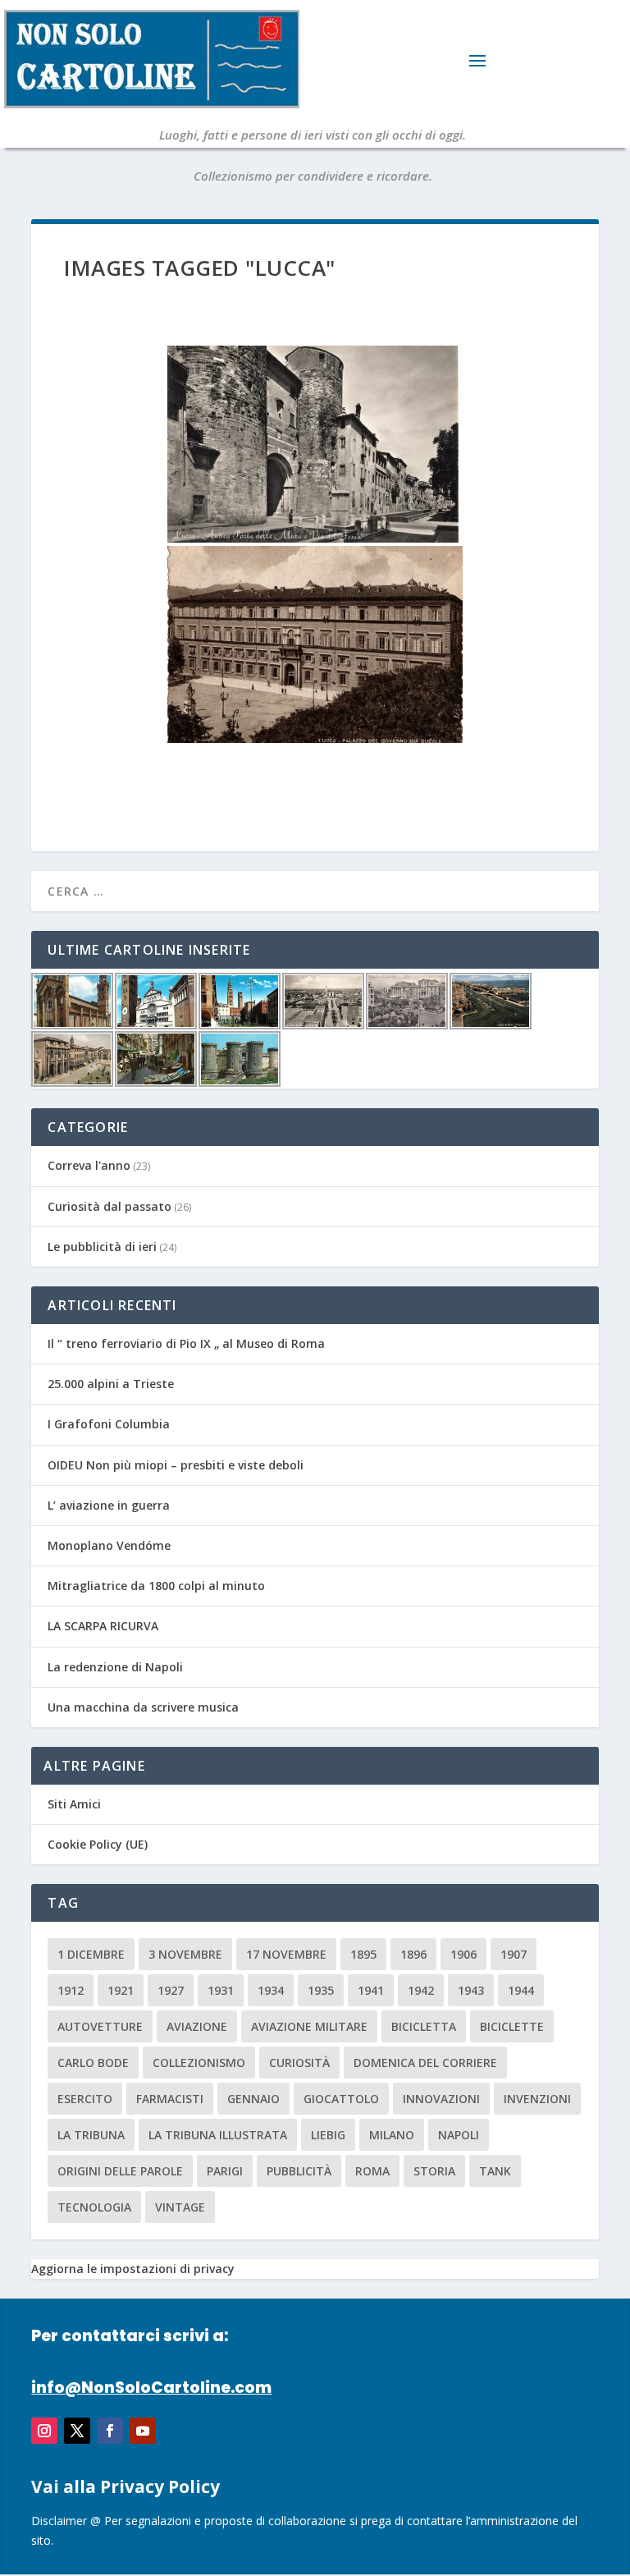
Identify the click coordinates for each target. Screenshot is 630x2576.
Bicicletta (424, 2026)
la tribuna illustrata (218, 2135)
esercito (85, 2099)
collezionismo (199, 2063)
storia (434, 2171)
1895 (363, 1954)
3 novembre (185, 1954)
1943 (471, 1990)
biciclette (512, 2026)
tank (495, 2171)
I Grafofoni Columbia (109, 1424)
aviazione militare (309, 2026)
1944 (521, 1990)
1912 (71, 1990)
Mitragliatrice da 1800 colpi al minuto (156, 1586)
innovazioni (441, 2099)
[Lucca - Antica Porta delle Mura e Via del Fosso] (315, 444)
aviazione (197, 2026)
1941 (371, 1990)
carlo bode (93, 2063)
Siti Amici (74, 1804)
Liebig (328, 2135)
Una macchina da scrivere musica (143, 1707)
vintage (180, 2207)
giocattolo (341, 2099)
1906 (463, 1954)
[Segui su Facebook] (110, 2431)
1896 (413, 1954)
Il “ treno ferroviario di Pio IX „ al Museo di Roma (186, 1343)
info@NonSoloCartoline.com (151, 2388)
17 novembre (286, 1954)
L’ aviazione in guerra (109, 1505)
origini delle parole (120, 2171)
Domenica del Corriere (425, 2063)
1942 (421, 1990)
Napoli (459, 2135)
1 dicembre (91, 1954)
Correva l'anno (89, 1165)
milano (392, 2135)
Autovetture (100, 2026)
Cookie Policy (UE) (98, 1844)
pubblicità (299, 2171)
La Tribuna (91, 2135)
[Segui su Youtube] (143, 2431)
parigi (225, 2171)
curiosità (299, 2063)
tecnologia (94, 2207)
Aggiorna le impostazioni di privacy (133, 2269)
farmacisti (170, 2099)
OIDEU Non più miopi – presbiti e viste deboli (176, 1465)
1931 (221, 1990)
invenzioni (537, 2099)
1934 (271, 1990)
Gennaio (253, 2099)
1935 (321, 1990)
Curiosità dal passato (110, 1206)
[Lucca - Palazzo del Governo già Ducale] (315, 644)
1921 (121, 1990)
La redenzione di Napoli (115, 1667)
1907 (514, 1954)
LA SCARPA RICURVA (103, 1626)
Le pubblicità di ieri (102, 1247)
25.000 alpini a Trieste (111, 1384)
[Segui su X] (77, 2431)
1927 (171, 1990)
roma (372, 2171)
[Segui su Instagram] (44, 2431)
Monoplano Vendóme (109, 1545)
